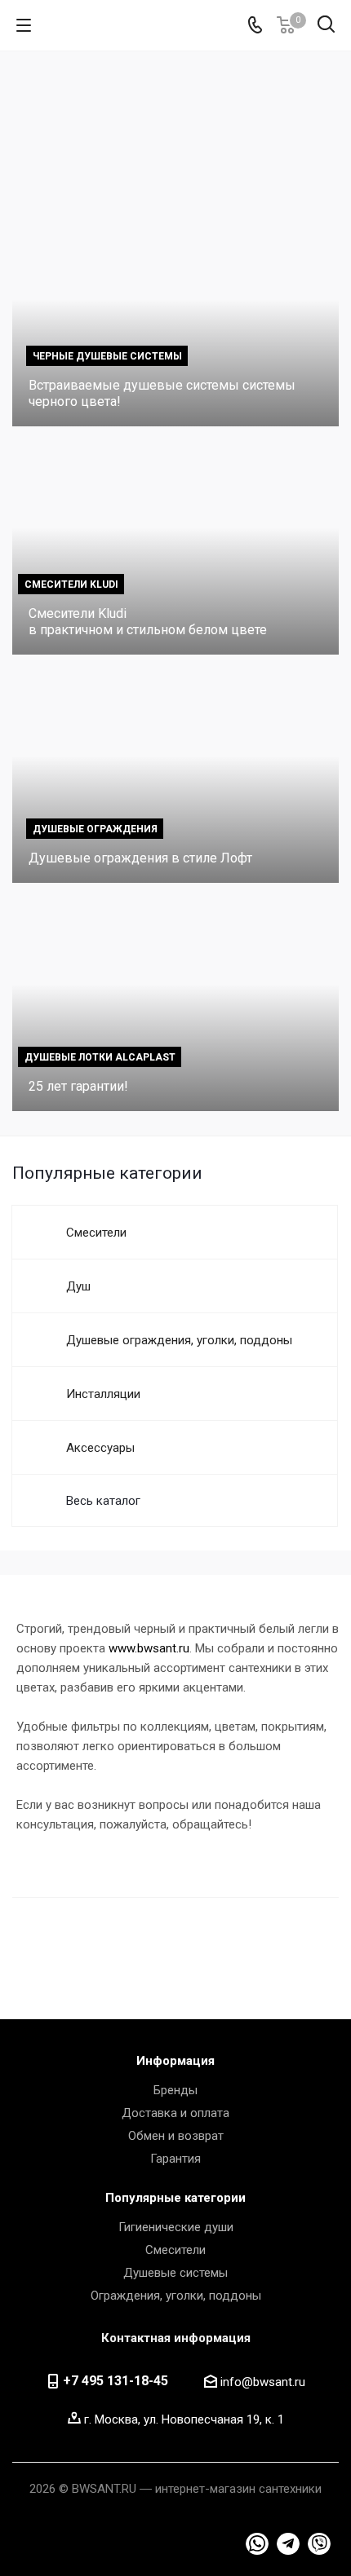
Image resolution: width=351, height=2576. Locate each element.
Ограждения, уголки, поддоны (176, 2296)
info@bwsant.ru (263, 2382)
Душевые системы (175, 2273)
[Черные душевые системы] (175, 320)
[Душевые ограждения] (175, 777)
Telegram (257, 2544)
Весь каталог (103, 1501)
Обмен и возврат (176, 2136)
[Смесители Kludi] (175, 549)
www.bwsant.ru (149, 1648)
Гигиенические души (176, 2227)
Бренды (175, 2090)
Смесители (175, 2250)
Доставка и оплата (175, 2113)
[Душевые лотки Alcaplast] (175, 1005)
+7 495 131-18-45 (116, 2381)
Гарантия (175, 2159)
